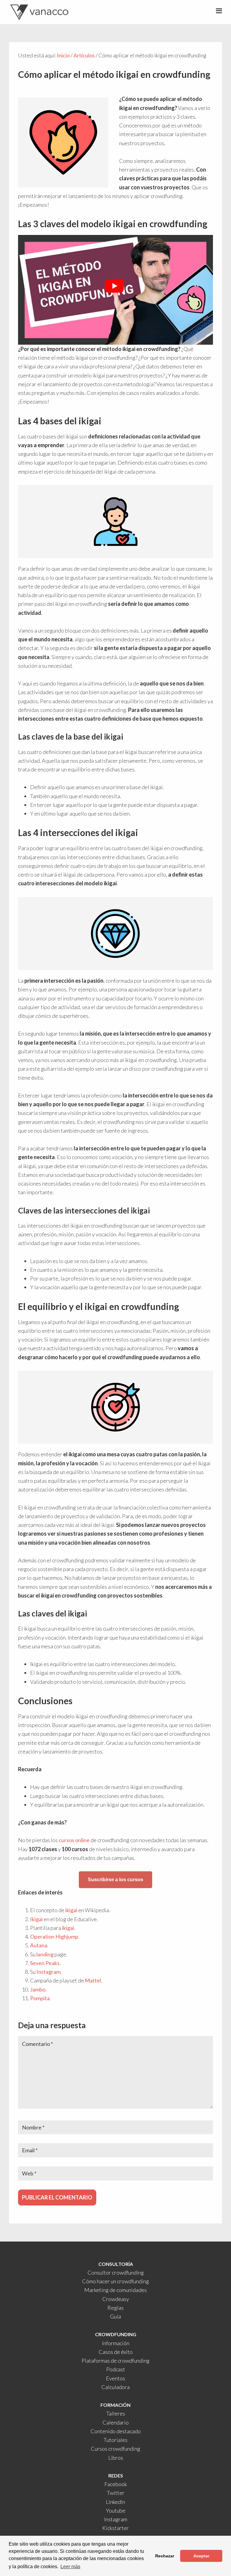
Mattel (93, 1980)
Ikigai (36, 1919)
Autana (39, 1945)
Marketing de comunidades (115, 2290)
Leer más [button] (70, 2567)
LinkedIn (115, 2502)
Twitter (116, 2493)
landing (45, 1954)
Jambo (38, 1989)
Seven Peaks (45, 1963)
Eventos (115, 2378)
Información (116, 2343)
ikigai (71, 1910)
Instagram (48, 1972)
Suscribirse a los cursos (115, 1880)
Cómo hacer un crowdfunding (115, 2281)
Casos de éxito (116, 2352)
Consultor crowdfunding (116, 2272)
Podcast (116, 2369)
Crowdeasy (116, 2299)
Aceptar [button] (201, 2556)
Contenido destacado (116, 2431)
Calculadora (115, 2387)
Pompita (40, 1998)
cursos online (74, 1840)
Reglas (115, 2308)
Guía (115, 2316)
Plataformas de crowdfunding (115, 2361)
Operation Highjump (54, 1937)
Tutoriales (115, 2440)
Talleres (116, 2413)
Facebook (116, 2484)
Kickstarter (115, 2528)
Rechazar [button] (165, 2556)
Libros (116, 2458)
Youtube (116, 2510)
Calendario (116, 2422)
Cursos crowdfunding (115, 2449)
